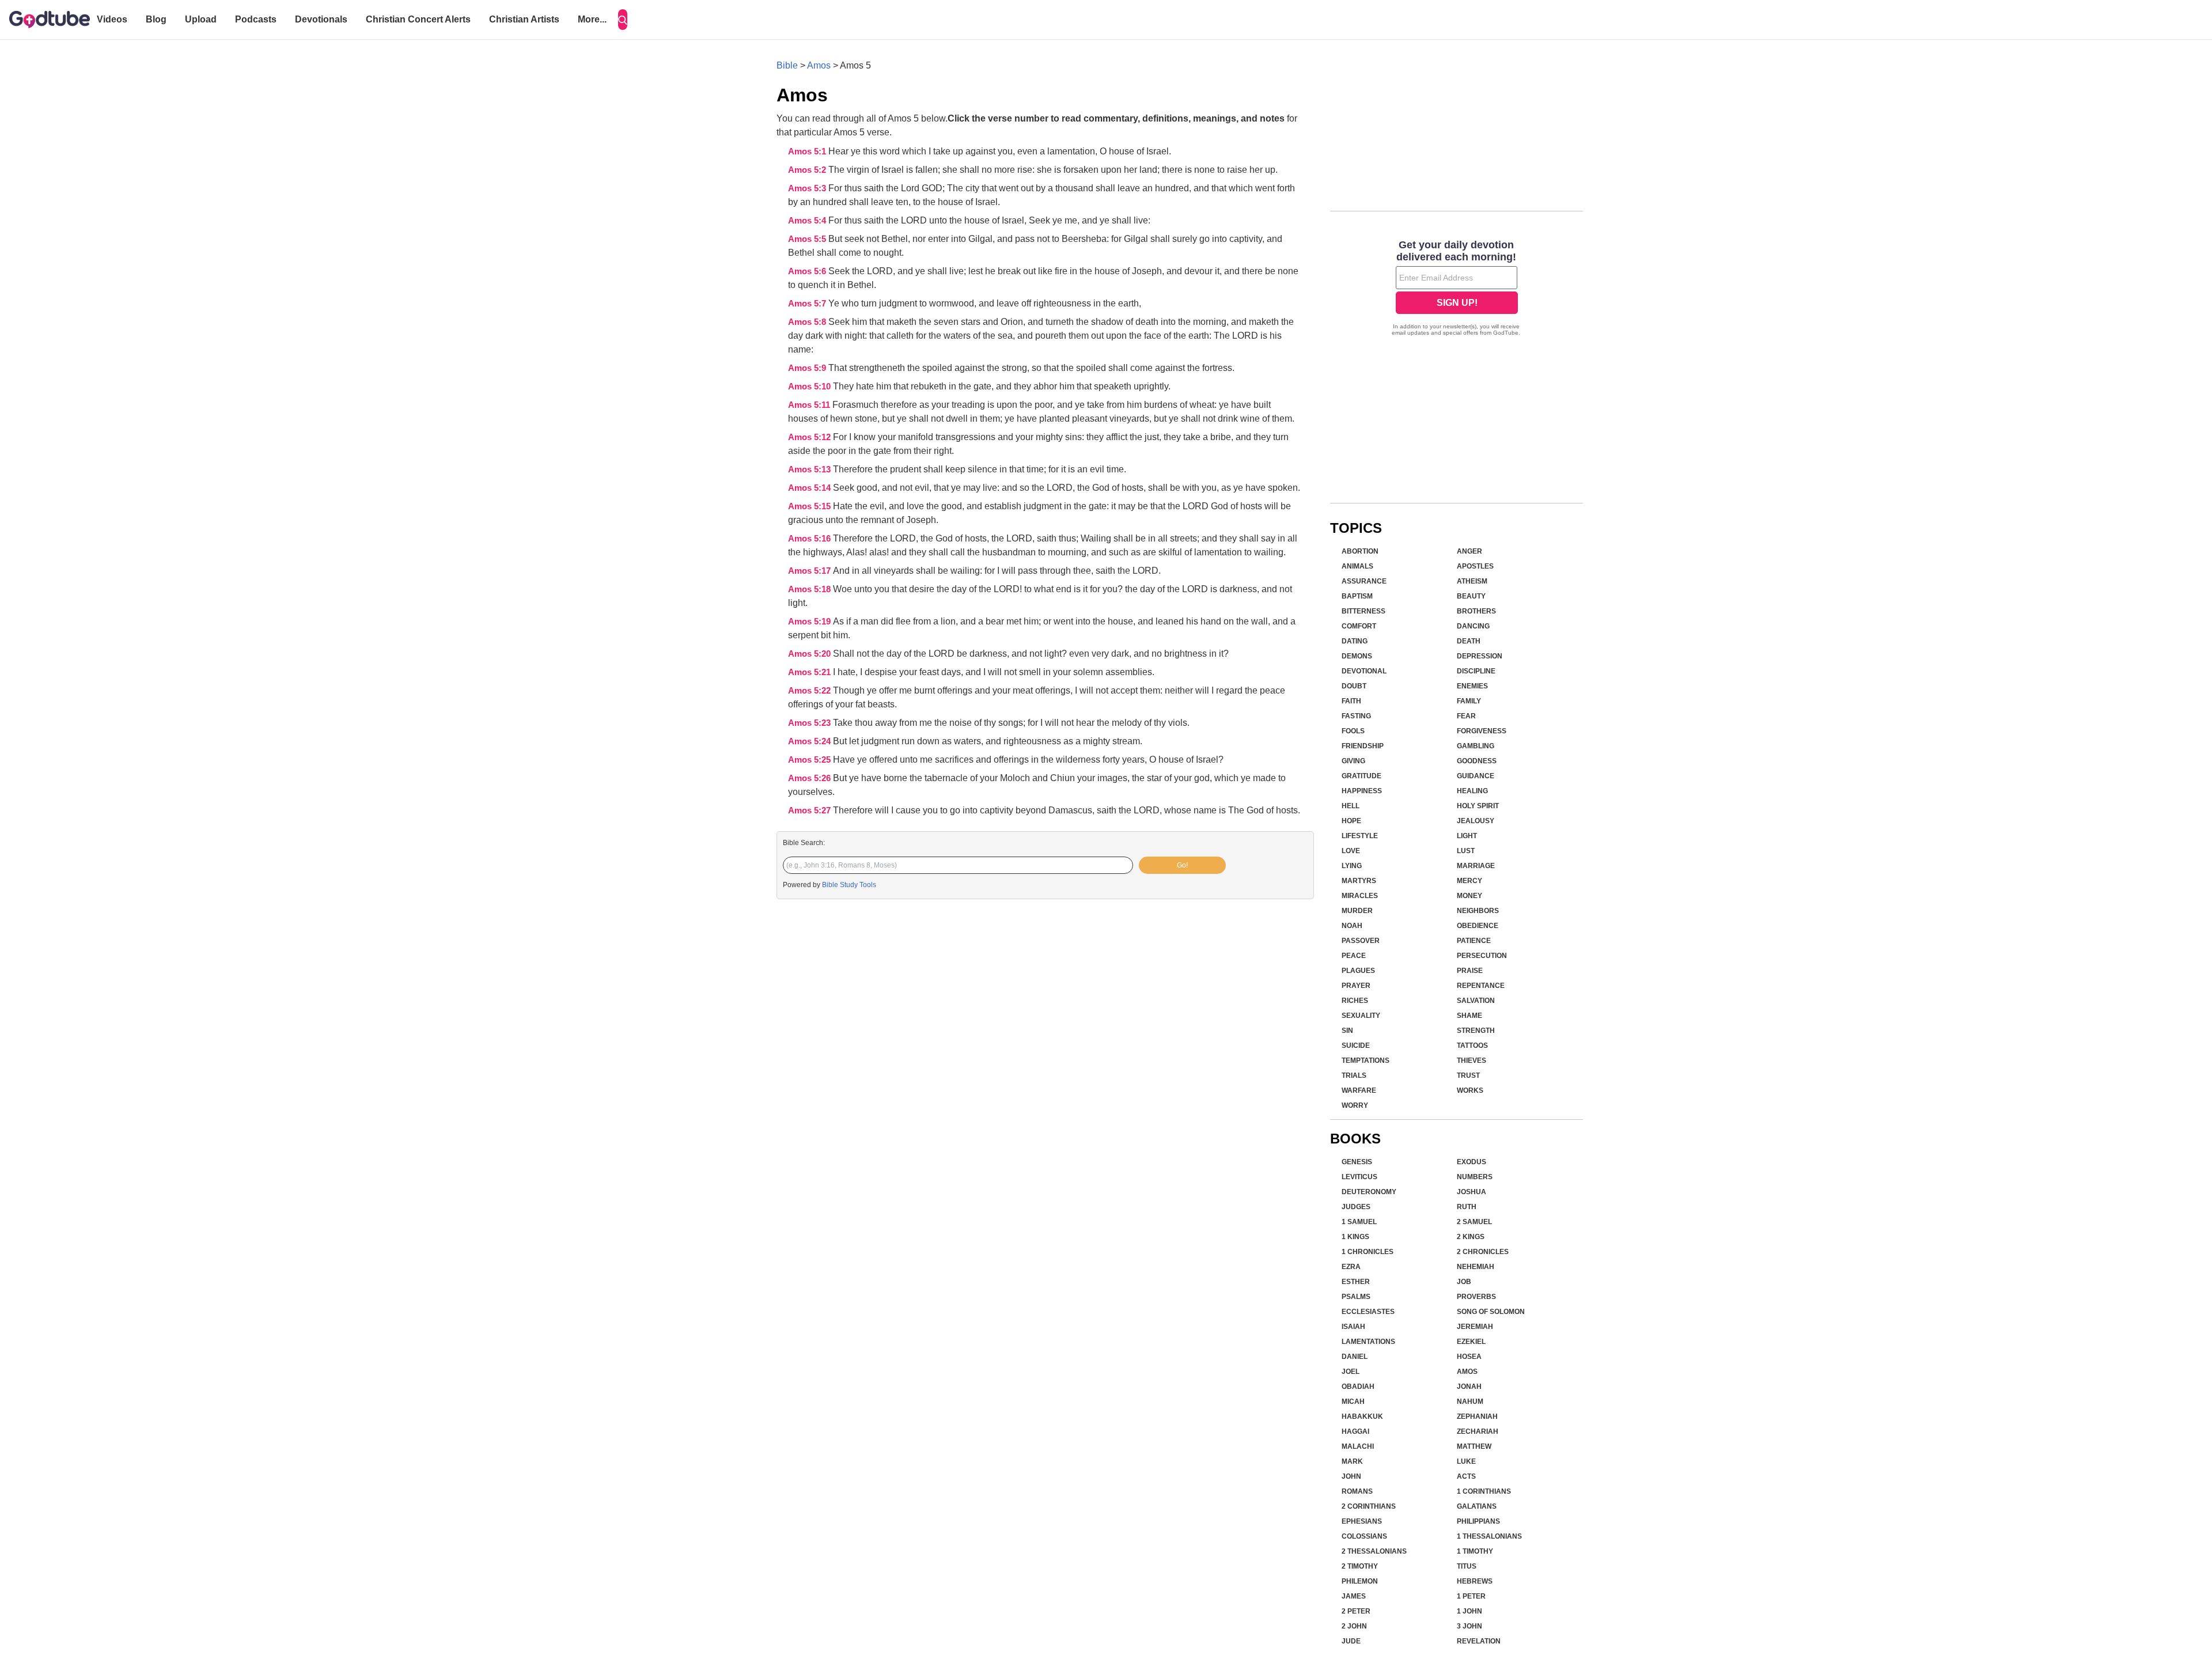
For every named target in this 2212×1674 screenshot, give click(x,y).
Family (1469, 701)
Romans (1357, 1491)
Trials (1354, 1075)
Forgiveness (1482, 731)
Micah (1353, 1402)
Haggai (1355, 1431)
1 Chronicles (1368, 1252)
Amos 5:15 (810, 506)
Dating (1355, 641)
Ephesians (1362, 1521)
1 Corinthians (1484, 1491)
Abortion (1360, 551)
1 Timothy (1475, 1551)
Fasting (1356, 716)
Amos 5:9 (808, 368)
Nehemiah (1476, 1267)
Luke (1466, 1461)
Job (1464, 1282)
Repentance (1481, 986)
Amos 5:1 (808, 152)
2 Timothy (1360, 1566)
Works (1470, 1090)
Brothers (1476, 611)
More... (592, 19)
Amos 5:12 (810, 437)
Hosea (1469, 1357)
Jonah (1469, 1387)
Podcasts (256, 19)
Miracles (1360, 896)
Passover (1361, 941)
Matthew (1474, 1446)
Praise (1470, 971)
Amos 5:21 (810, 672)
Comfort (1359, 626)
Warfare (1359, 1090)
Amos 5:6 (808, 271)
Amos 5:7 (808, 304)
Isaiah (1353, 1327)
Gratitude (1361, 776)
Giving (1353, 761)
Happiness (1362, 791)
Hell (1351, 806)
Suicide (1356, 1046)
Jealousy (1476, 821)
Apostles (1475, 566)
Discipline (1476, 671)
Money (1469, 896)
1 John (1469, 1611)
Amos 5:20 (810, 654)
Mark (1352, 1461)
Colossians (1364, 1536)
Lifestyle (1360, 836)
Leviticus (1359, 1177)
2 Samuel (1474, 1222)
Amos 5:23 (810, 723)
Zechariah (1478, 1431)
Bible (787, 65)
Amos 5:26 (810, 778)
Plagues (1358, 971)
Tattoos (1472, 1046)
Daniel (1355, 1357)
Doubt (1354, 686)
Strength (1476, 1031)
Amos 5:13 (810, 469)
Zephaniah (1477, 1417)
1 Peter (1471, 1596)
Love (1351, 851)
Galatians (1477, 1506)
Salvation (1476, 1001)
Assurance (1364, 581)
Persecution (1482, 956)
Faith (1351, 701)
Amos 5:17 (810, 571)
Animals (1357, 566)
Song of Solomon (1491, 1312)
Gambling (1476, 746)
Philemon (1360, 1581)
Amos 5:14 (810, 488)
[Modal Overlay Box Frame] (1457, 289)
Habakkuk (1362, 1417)
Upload (201, 19)
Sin (1347, 1031)
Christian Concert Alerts (418, 19)
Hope (1351, 821)
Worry (1355, 1105)
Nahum (1470, 1402)
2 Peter (1356, 1611)
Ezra (1351, 1267)
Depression (1480, 656)
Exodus (1471, 1162)
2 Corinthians (1369, 1506)
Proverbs (1476, 1297)
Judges (1356, 1207)
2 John (1354, 1626)
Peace (1354, 956)
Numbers (1475, 1177)
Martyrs (1359, 881)
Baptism (1357, 596)
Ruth (1467, 1207)
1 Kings (1355, 1237)
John (1351, 1476)
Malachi (1358, 1446)
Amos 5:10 (810, 387)
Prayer (1356, 986)
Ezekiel (1471, 1342)
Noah (1352, 926)
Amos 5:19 (810, 622)
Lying (1352, 866)
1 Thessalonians (1489, 1536)
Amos (819, 65)
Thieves (1471, 1061)
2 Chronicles (1483, 1252)
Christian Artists (524, 19)
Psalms (1356, 1297)
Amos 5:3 (808, 188)
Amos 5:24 (810, 741)
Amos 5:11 (810, 405)
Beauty (1471, 596)
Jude (1351, 1641)
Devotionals (321, 19)
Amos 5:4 (808, 221)
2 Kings (1471, 1237)
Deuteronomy (1369, 1192)
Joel (1351, 1372)
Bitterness (1363, 611)
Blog (156, 19)
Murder (1357, 911)
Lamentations (1368, 1342)
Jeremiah (1475, 1327)
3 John (1469, 1626)
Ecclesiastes (1368, 1312)
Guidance (1476, 776)
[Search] (623, 20)
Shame (1469, 1016)
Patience (1474, 941)
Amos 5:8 (808, 322)
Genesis (1357, 1162)
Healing (1472, 791)
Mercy (1469, 881)
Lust (1466, 851)
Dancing (1473, 626)
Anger (1469, 551)
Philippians (1478, 1521)
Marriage (1476, 866)
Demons (1357, 656)
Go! (1182, 865)
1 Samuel (1359, 1222)
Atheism (1472, 581)
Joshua (1471, 1192)
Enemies (1472, 686)
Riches (1355, 1001)
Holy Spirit (1478, 806)
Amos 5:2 (808, 170)
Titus (1467, 1566)
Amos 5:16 (810, 539)
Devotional (1364, 671)
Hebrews (1475, 1581)
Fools (1353, 731)
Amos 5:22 (810, 691)
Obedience (1478, 926)
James (1354, 1596)
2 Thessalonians (1374, 1551)
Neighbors (1478, 911)
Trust (1468, 1075)
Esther (1356, 1282)
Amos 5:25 (810, 760)
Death (1469, 641)
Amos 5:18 (810, 589)
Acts (1466, 1476)
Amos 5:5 (808, 239)
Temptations (1366, 1061)
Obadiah (1358, 1387)
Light (1467, 836)
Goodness (1477, 761)
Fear (1466, 716)
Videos (112, 19)
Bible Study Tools (849, 885)
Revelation (1479, 1641)
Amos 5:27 (810, 811)
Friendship (1363, 746)
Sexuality (1361, 1016)
